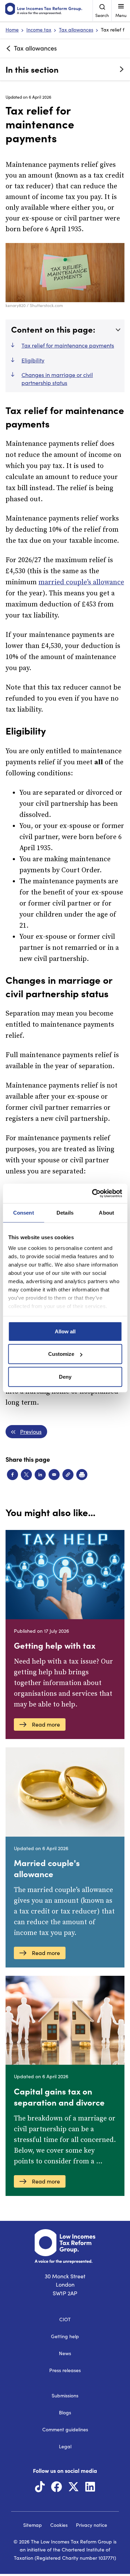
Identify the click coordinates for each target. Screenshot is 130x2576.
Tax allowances (76, 30)
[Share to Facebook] (12, 1475)
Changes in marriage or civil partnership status (57, 379)
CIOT (65, 2319)
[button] (68, 1475)
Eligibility (33, 360)
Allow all (65, 1331)
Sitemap (33, 2525)
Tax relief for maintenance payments (68, 345)
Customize (61, 1354)
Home (12, 30)
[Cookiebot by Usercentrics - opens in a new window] (93, 1194)
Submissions (65, 2395)
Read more (46, 1724)
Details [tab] (65, 1212)
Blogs (65, 2412)
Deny (65, 1376)
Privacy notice (92, 2525)
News (65, 2353)
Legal (65, 2446)
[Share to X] (26, 1475)
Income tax (39, 30)
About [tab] (106, 1212)
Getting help (65, 2336)
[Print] (82, 1475)
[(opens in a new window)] (40, 2489)
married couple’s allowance (81, 582)
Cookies (59, 2525)
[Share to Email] (54, 1475)
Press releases (65, 2370)
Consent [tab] (24, 1212)
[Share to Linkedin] (40, 1475)
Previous (31, 1431)
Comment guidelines (65, 2429)
